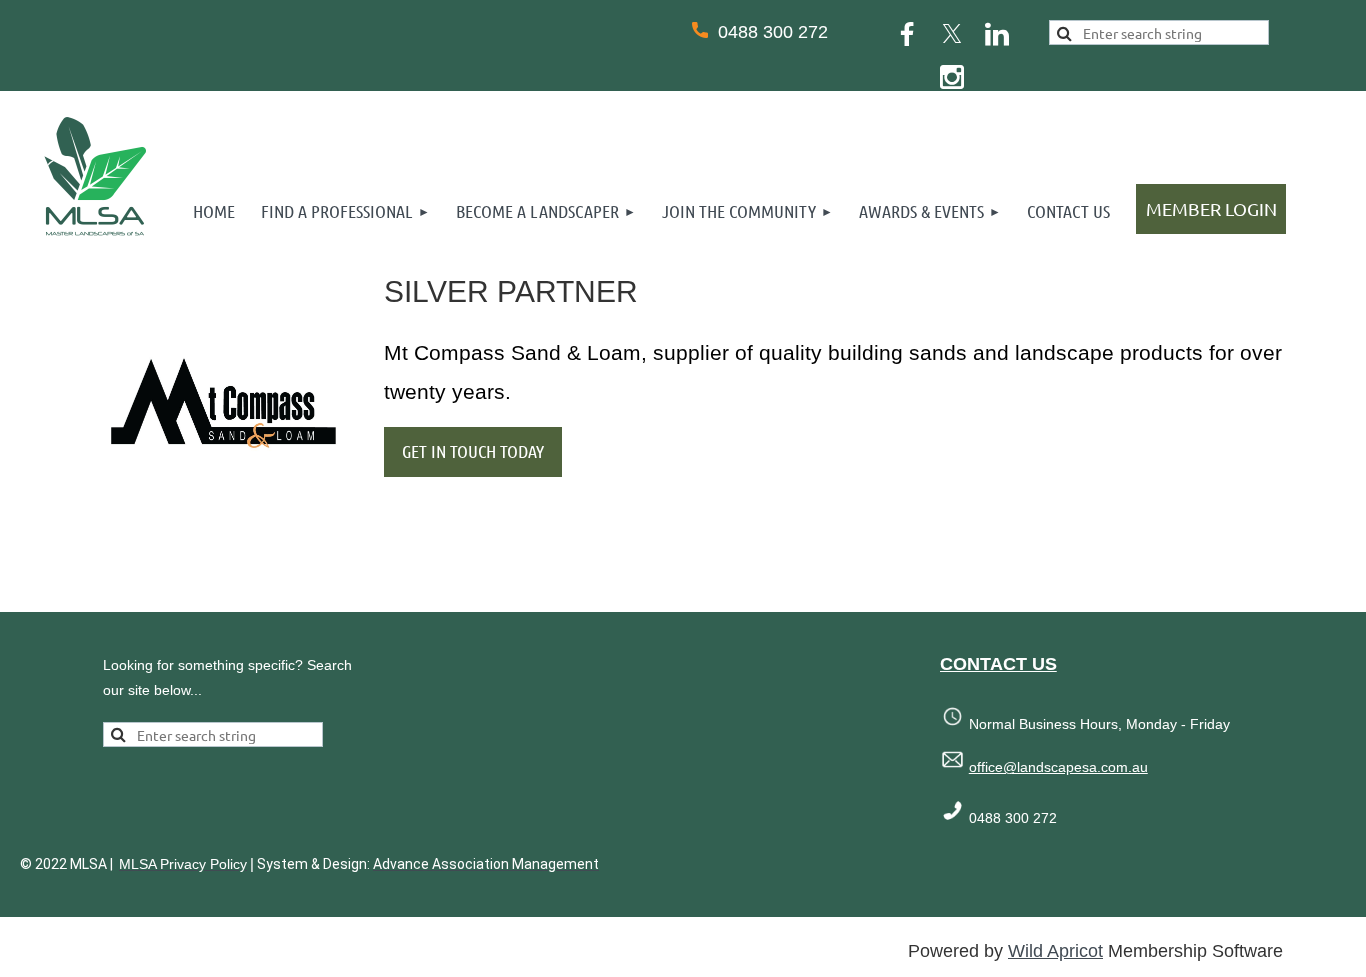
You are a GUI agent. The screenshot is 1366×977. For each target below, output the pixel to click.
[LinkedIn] (997, 34)
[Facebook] (907, 34)
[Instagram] (952, 77)
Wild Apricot (1055, 951)
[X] (952, 34)
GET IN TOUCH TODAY (473, 451)
